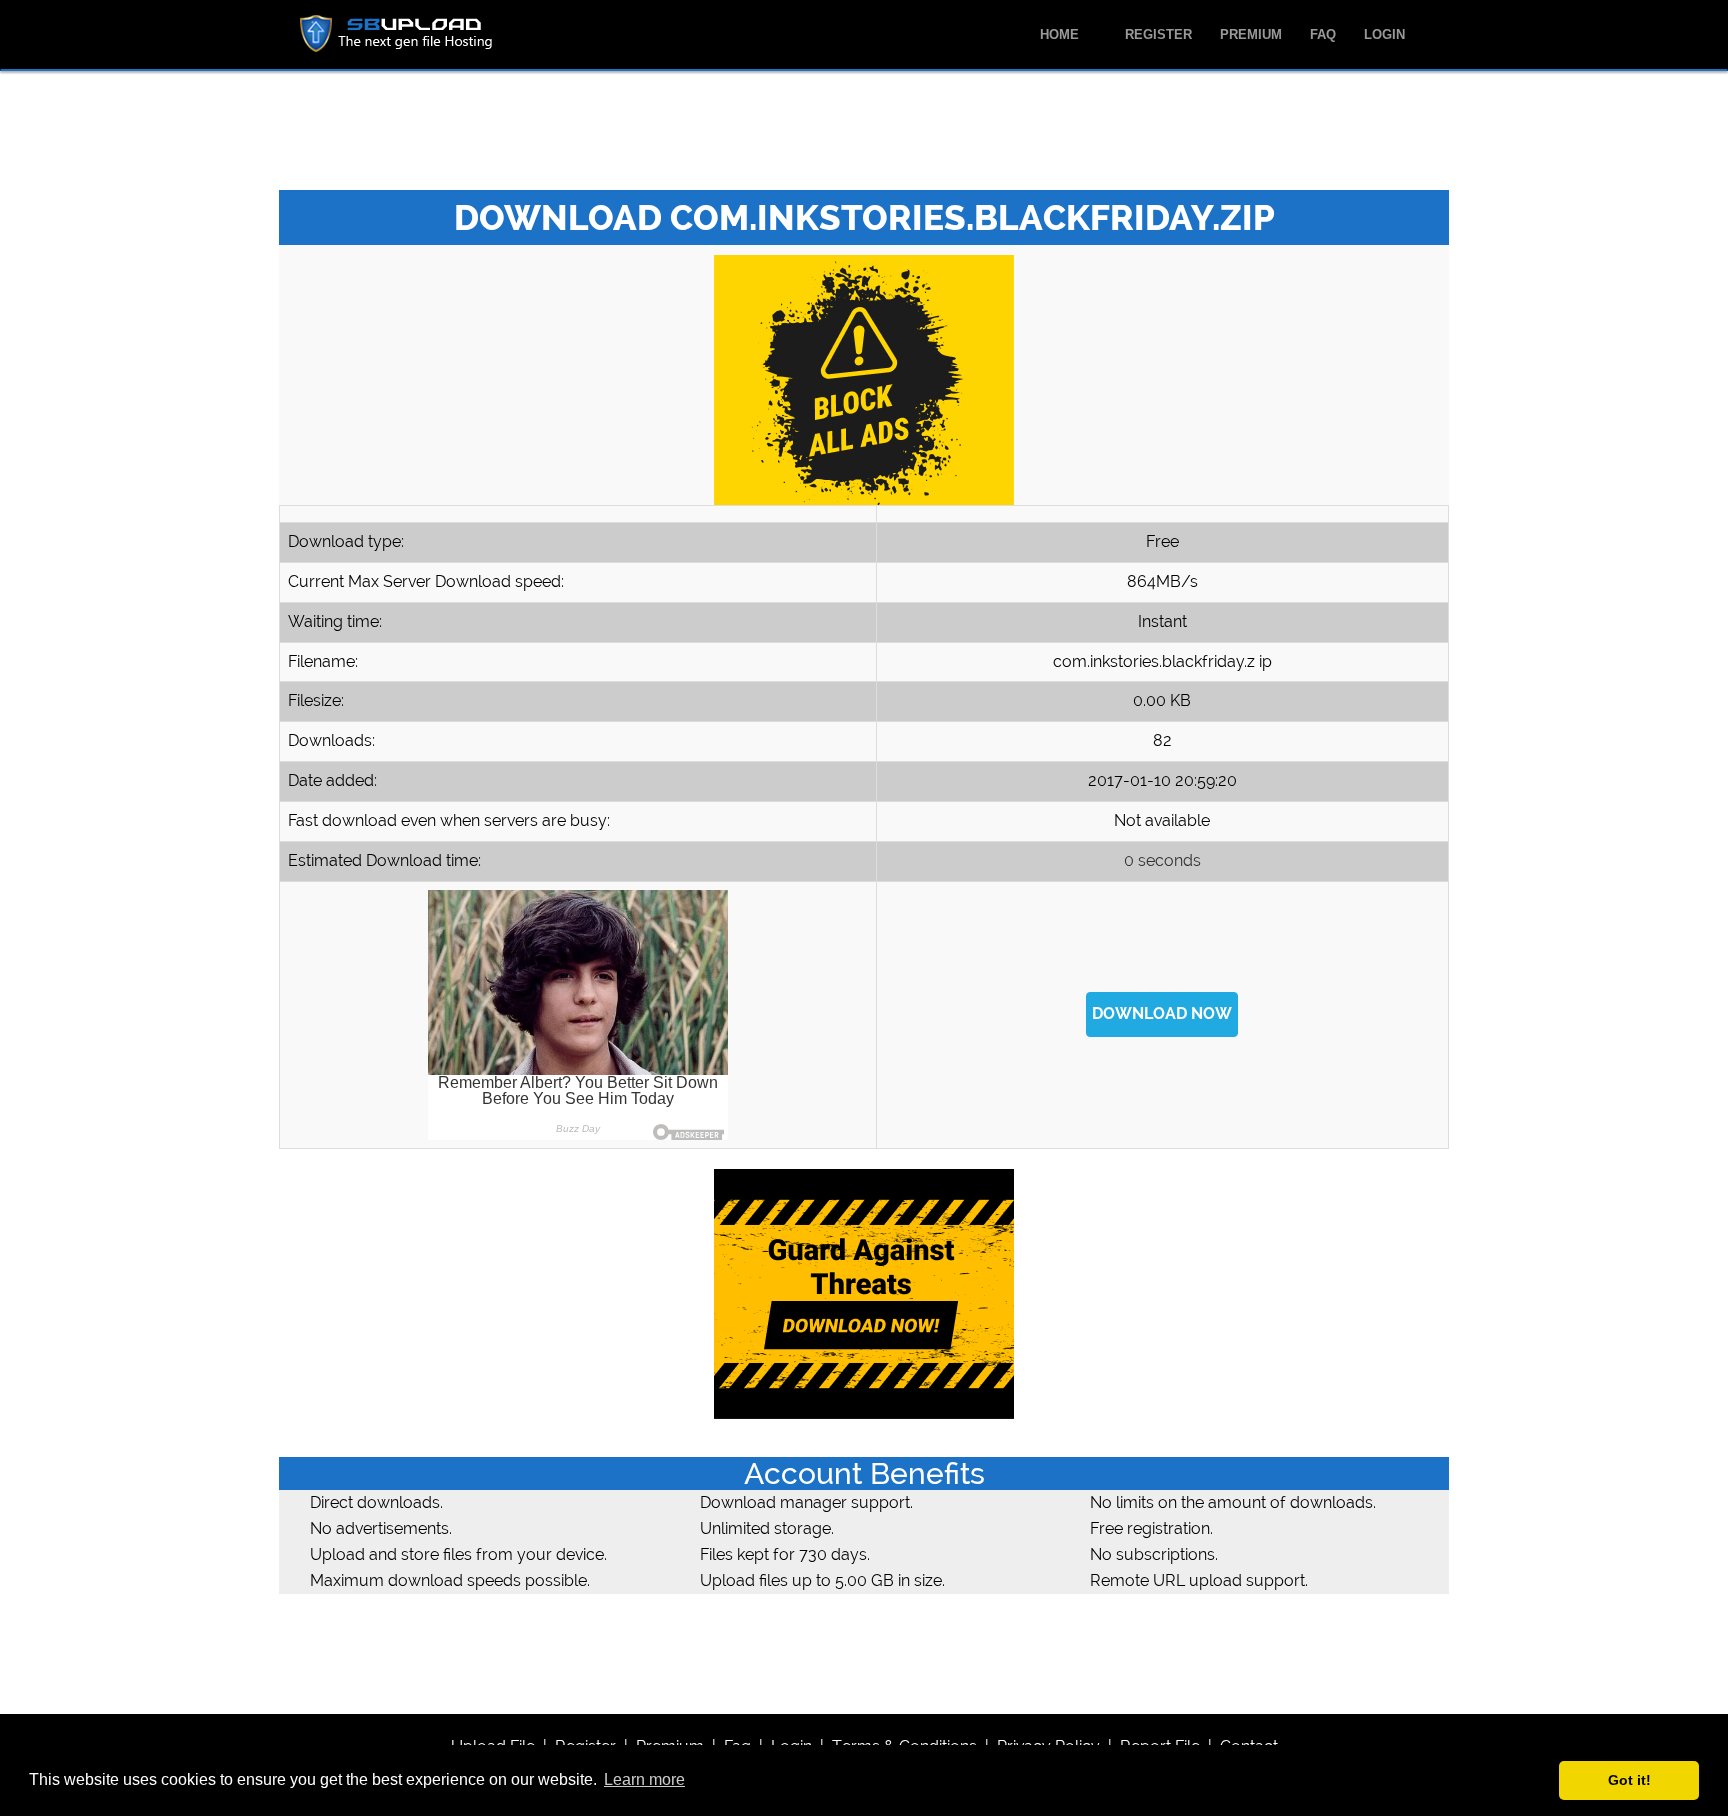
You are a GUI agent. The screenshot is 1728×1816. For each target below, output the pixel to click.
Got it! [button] (1629, 1780)
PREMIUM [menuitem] (1251, 34)
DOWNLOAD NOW (1162, 1013)
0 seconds (1162, 860)
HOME (1061, 34)
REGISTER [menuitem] (1158, 34)
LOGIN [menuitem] (1384, 34)
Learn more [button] (644, 1779)
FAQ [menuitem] (1323, 34)
